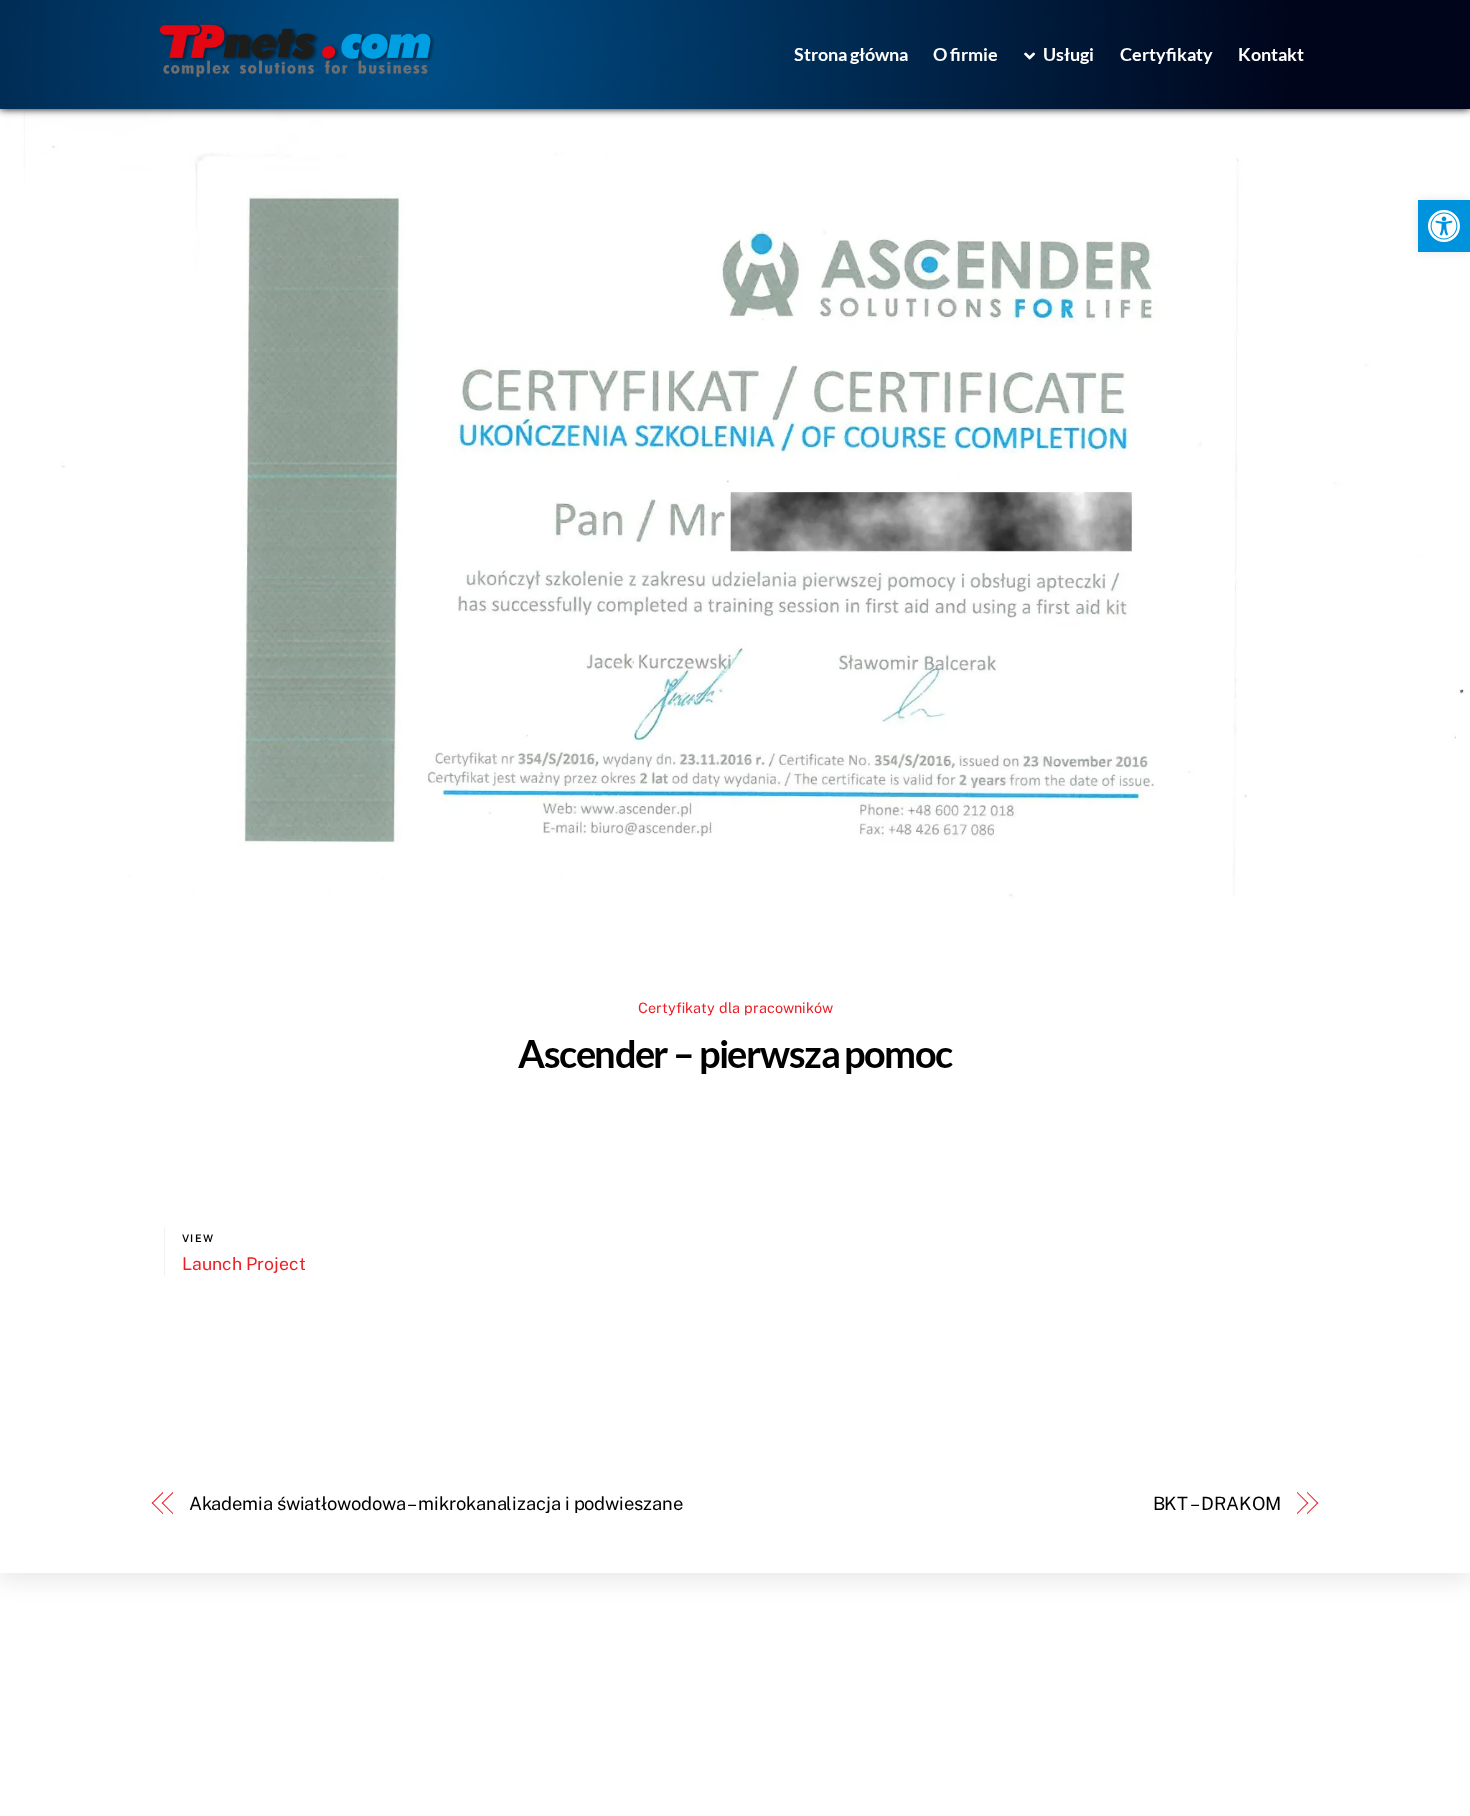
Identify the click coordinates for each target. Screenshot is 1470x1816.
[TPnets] (295, 71)
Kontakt (1271, 54)
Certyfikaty (1166, 54)
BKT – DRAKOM (1217, 1503)
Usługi (1067, 54)
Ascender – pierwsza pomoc (735, 1053)
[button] (1444, 226)
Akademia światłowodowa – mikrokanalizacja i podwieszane (436, 1503)
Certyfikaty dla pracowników (735, 1007)
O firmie (965, 54)
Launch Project (244, 1263)
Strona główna (851, 54)
